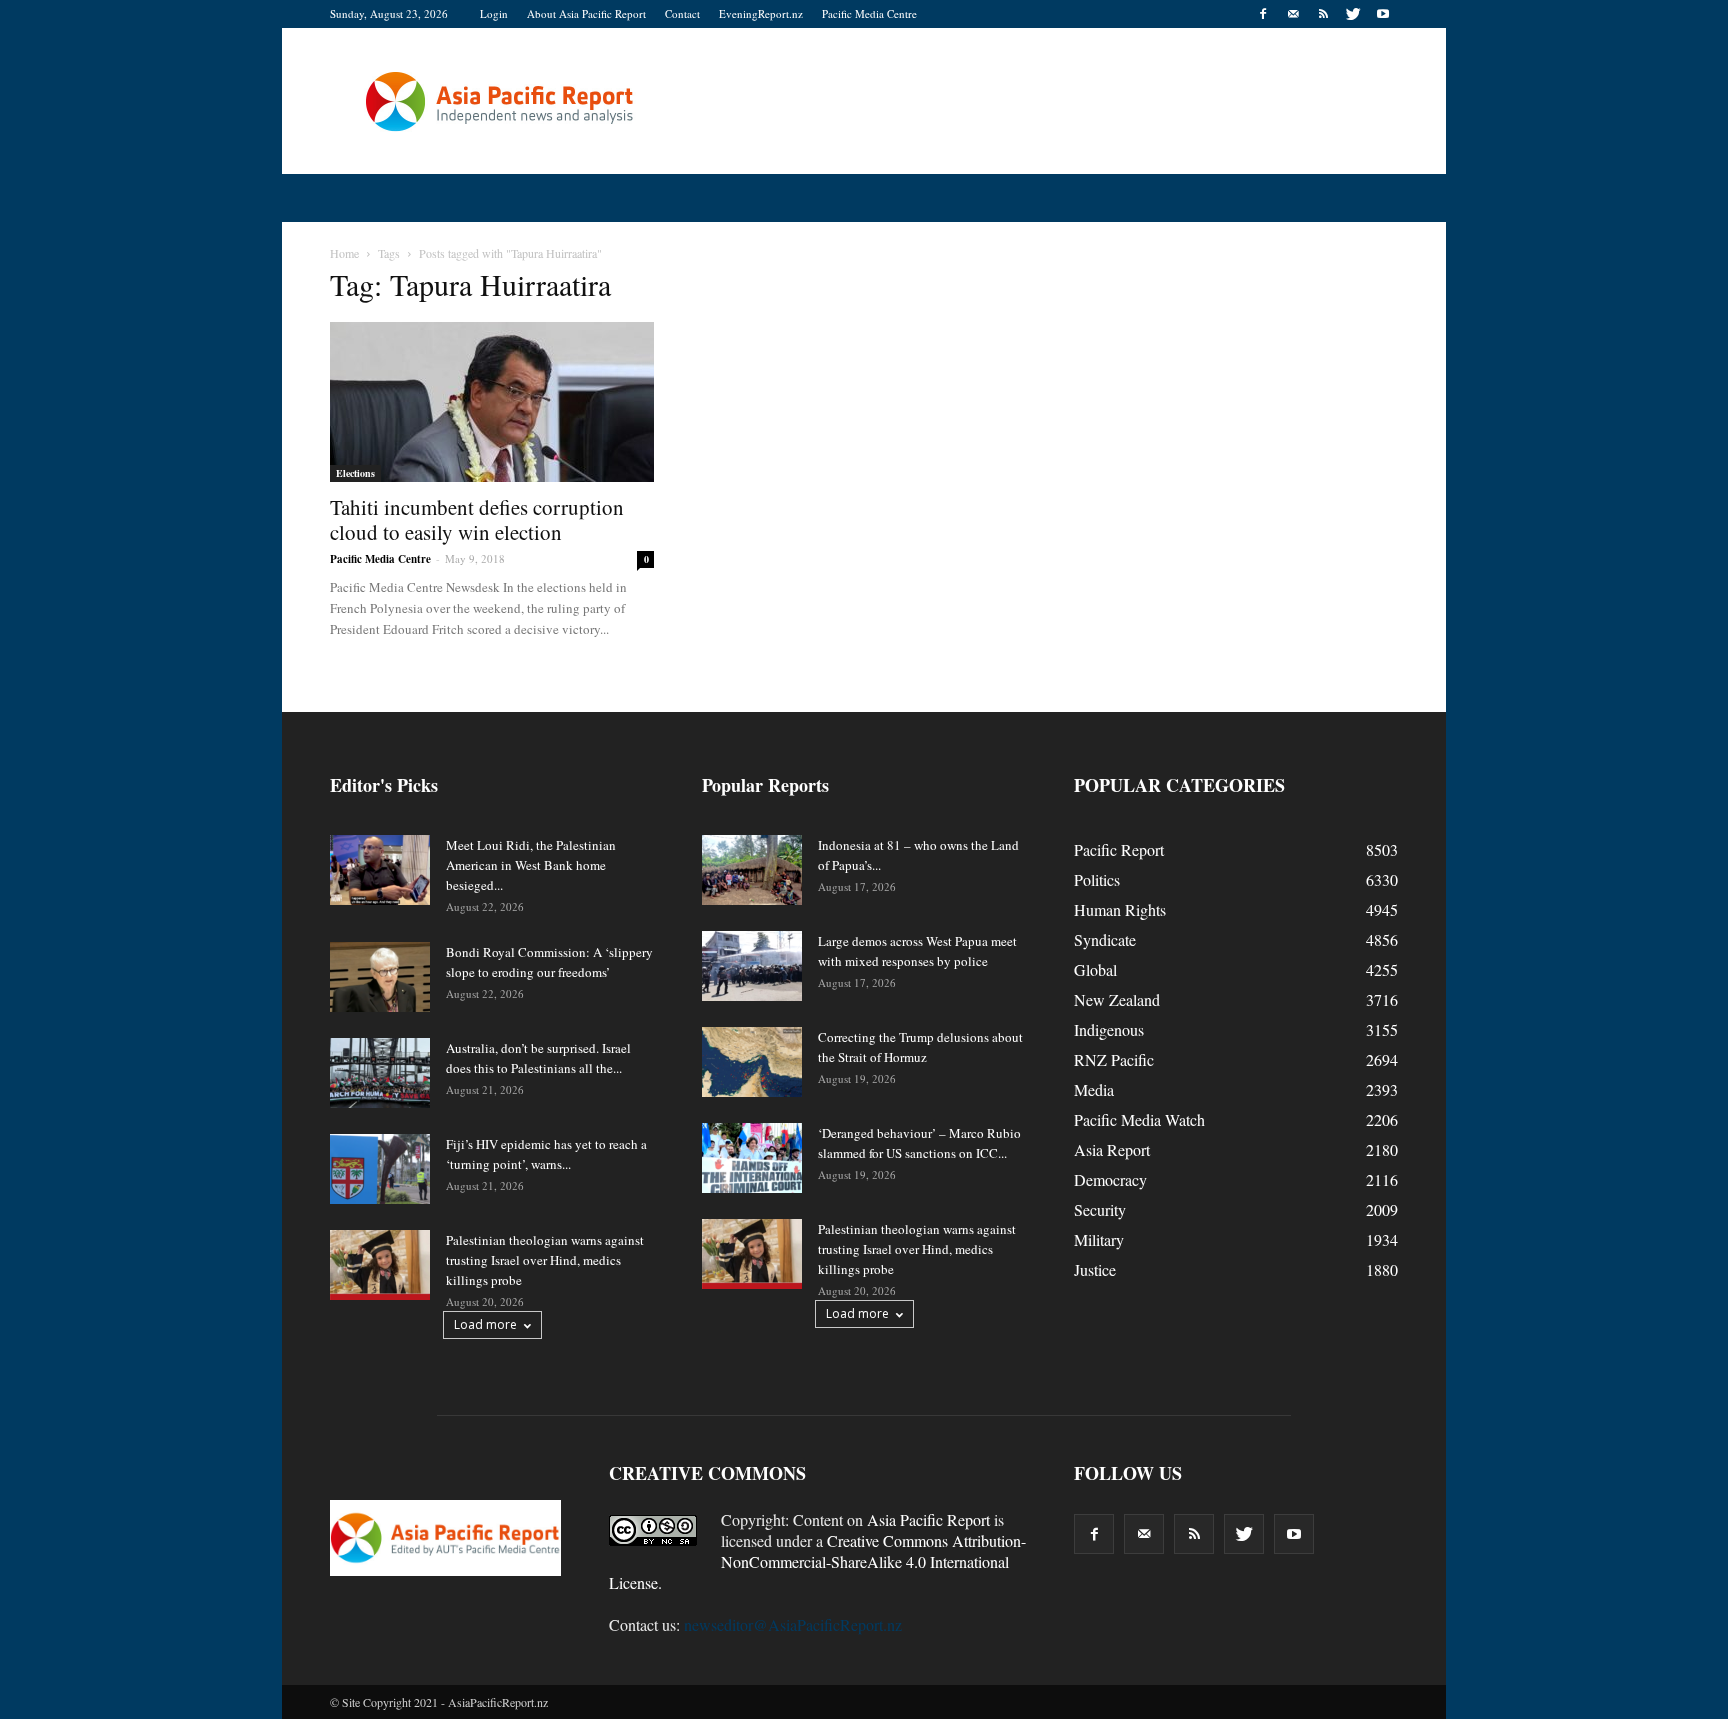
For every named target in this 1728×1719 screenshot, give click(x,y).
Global (1095, 969)
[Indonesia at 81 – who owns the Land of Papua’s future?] (752, 870)
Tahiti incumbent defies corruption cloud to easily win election (477, 519)
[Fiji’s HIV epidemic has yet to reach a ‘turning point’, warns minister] (380, 1169)
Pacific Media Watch (1139, 1119)
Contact (682, 13)
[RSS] (1323, 14)
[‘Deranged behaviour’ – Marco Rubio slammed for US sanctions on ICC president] (752, 1158)
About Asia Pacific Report (586, 13)
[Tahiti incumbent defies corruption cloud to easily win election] (492, 402)
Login (494, 13)
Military (1099, 1239)
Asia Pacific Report (928, 1519)
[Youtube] (1383, 14)
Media (1094, 1089)
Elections (355, 473)
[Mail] (1293, 14)
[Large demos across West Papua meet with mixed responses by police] (752, 966)
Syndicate (1105, 939)
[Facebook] (1263, 14)
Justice (1095, 1269)
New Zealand (1117, 999)
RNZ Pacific (1114, 1059)
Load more (485, 1324)
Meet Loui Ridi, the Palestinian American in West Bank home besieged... (531, 865)
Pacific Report (1119, 849)
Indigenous (1109, 1029)
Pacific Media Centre (869, 13)
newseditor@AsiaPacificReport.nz (793, 1624)
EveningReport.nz (761, 13)
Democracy (1110, 1179)
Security (1100, 1209)
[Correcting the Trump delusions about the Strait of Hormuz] (752, 1062)
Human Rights (1120, 909)
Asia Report (1112, 1149)
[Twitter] (1353, 14)
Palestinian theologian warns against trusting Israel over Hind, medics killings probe (545, 1260)
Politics (1097, 879)
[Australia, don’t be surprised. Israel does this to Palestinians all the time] (380, 1073)
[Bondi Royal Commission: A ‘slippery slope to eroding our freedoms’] (380, 977)
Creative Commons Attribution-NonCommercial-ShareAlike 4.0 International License (817, 1561)
